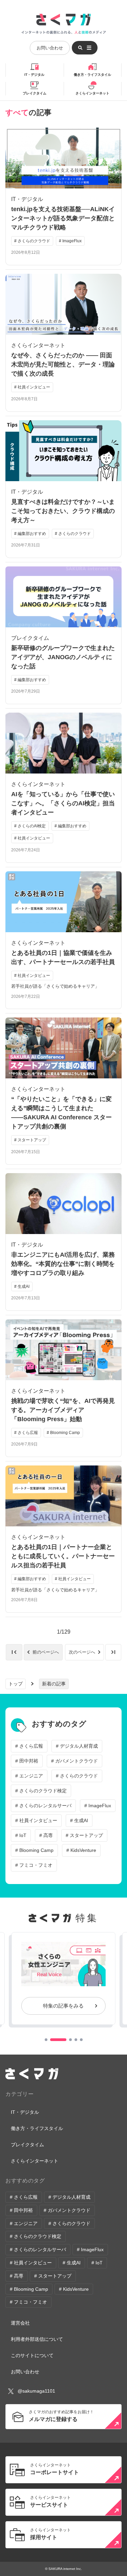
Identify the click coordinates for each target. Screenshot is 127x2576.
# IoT (21, 1835)
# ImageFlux (98, 1806)
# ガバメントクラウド (75, 1761)
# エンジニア (29, 1776)
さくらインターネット (92, 93)
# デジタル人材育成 (77, 1746)
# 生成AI (79, 1820)
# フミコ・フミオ (34, 1865)
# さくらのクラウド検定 (41, 1791)
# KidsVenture (81, 1850)
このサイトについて (32, 2355)
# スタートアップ (84, 1835)
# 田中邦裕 (27, 1761)
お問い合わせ (50, 48)
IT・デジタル (34, 75)
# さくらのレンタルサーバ (43, 1806)
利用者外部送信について (37, 2339)
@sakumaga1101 (36, 2391)
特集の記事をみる (63, 2006)
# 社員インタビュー (36, 1820)
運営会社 (20, 2323)
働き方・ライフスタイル (92, 75)
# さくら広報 (29, 1746)
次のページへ (82, 1652)
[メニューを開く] (85, 48)
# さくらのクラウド (77, 1776)
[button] (46, 2040)
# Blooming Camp (34, 1850)
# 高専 (46, 1835)
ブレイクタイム (35, 93)
